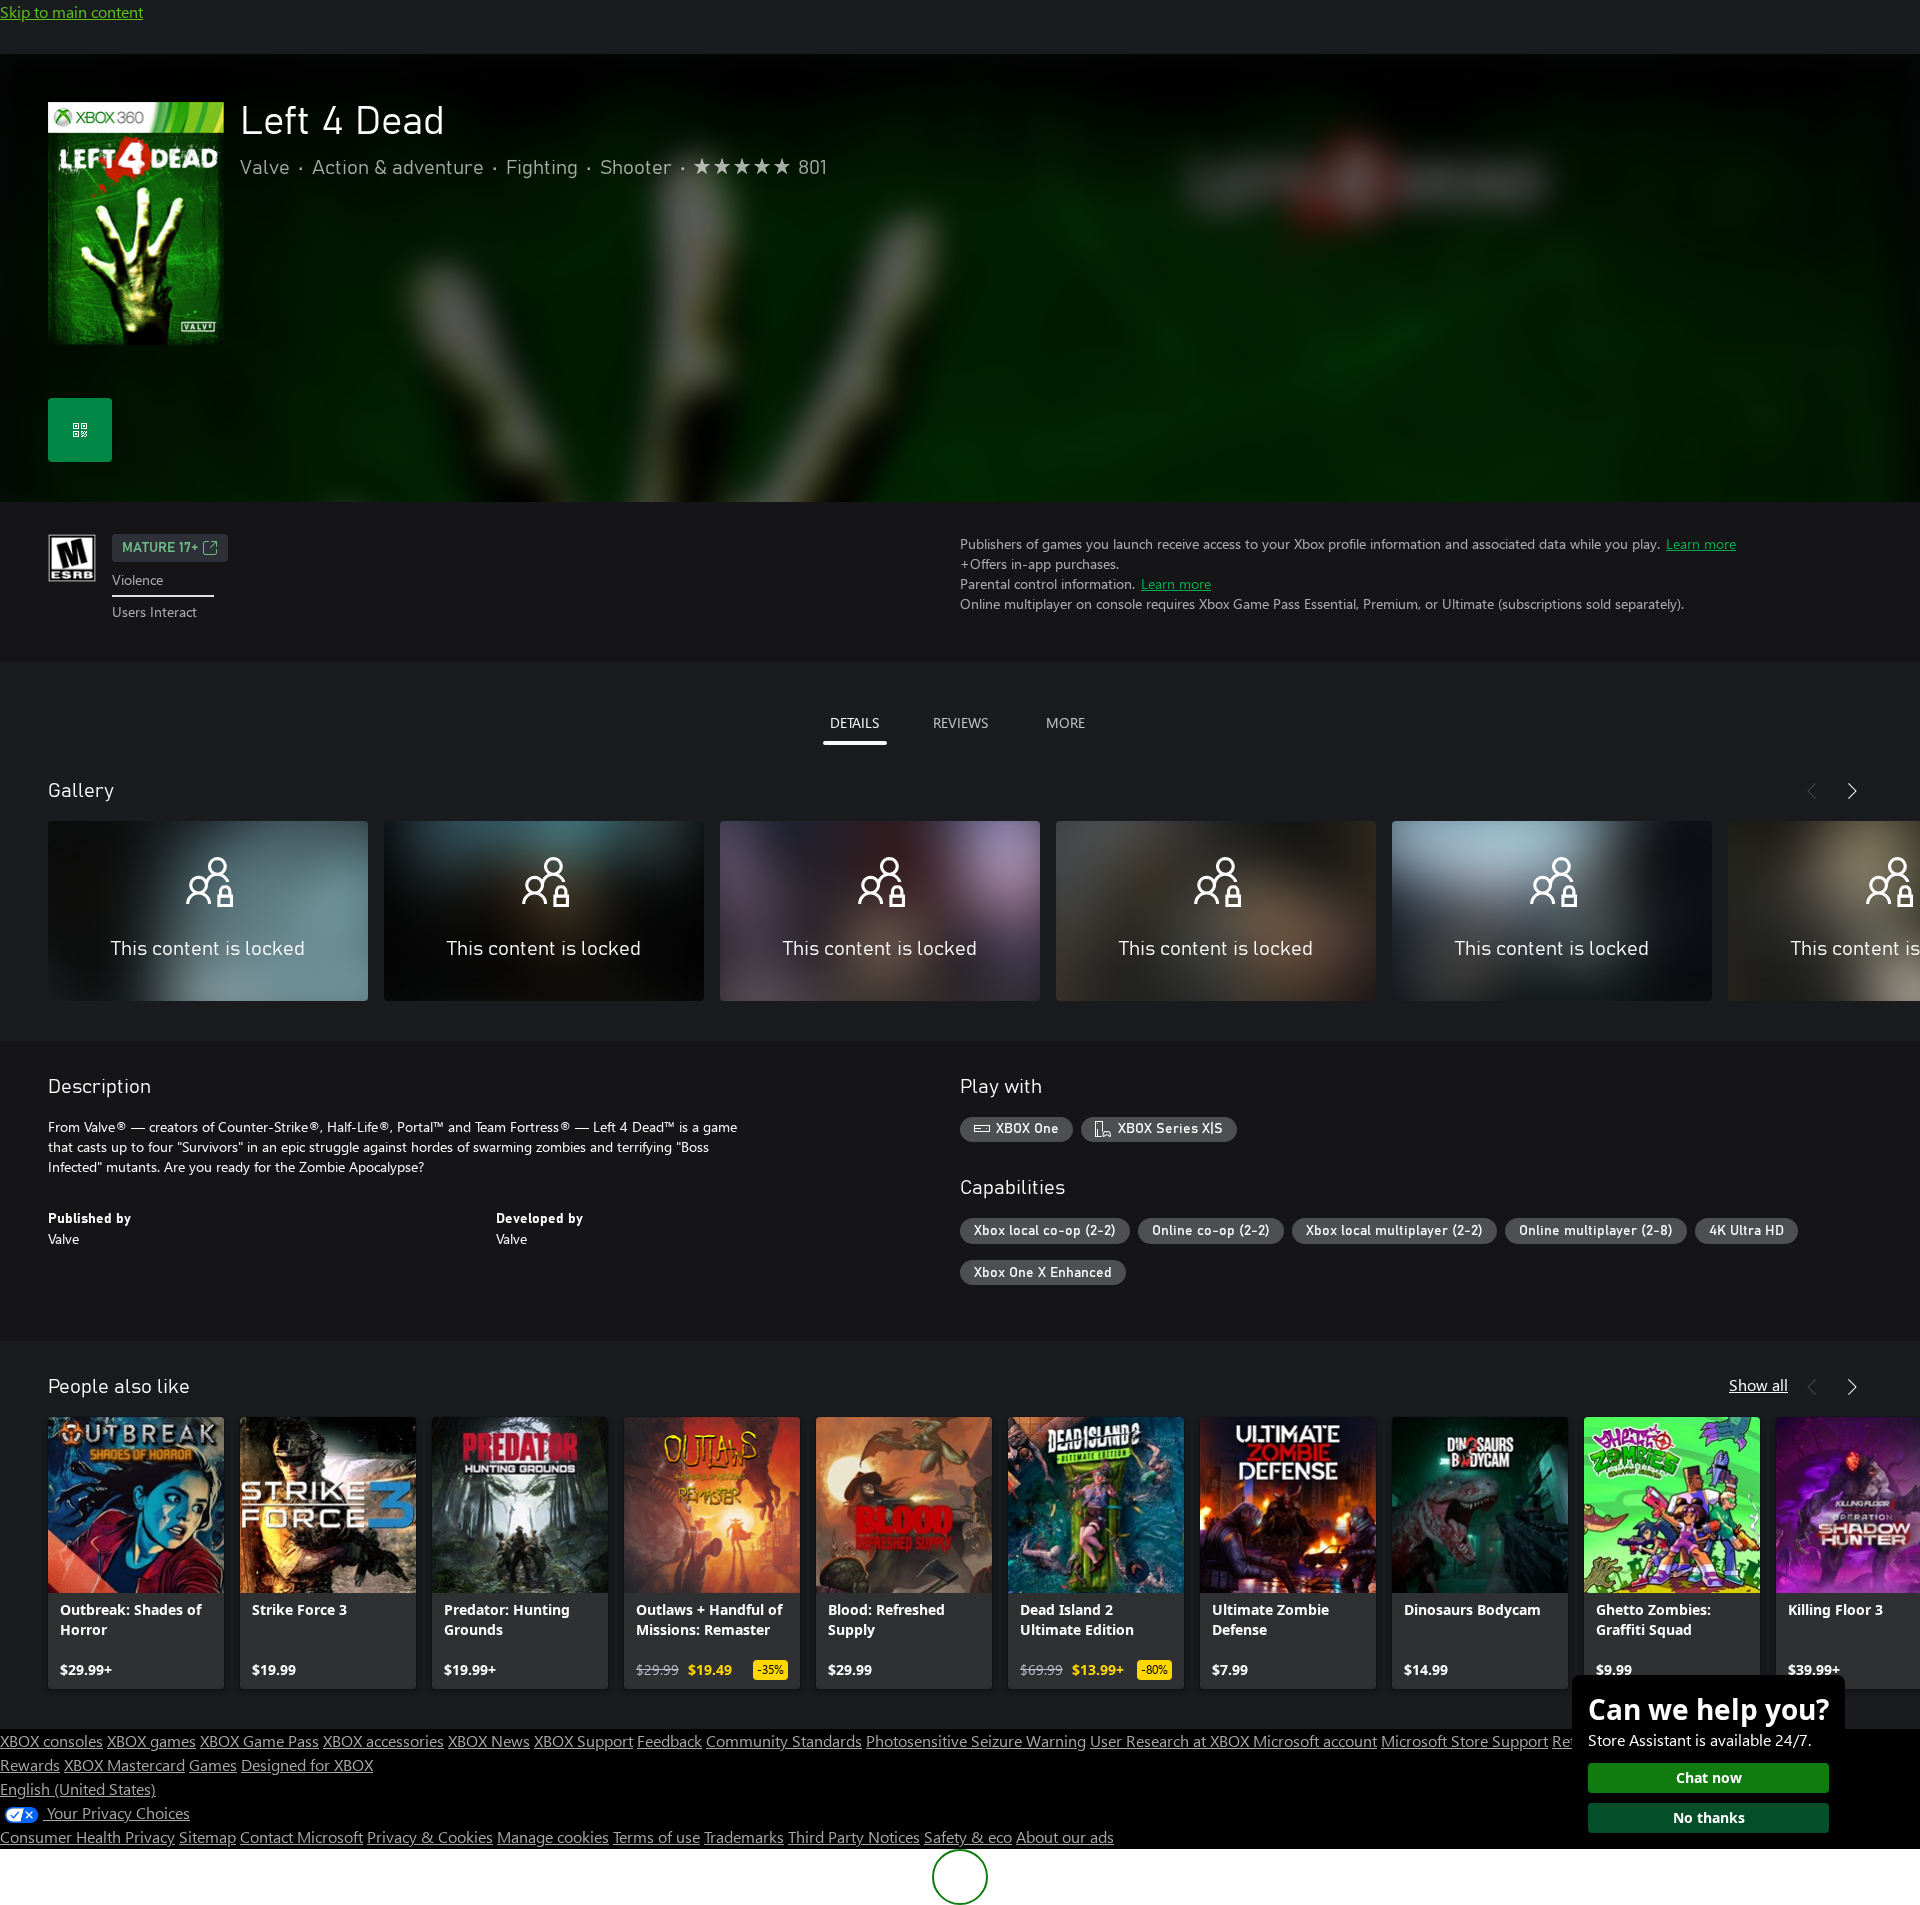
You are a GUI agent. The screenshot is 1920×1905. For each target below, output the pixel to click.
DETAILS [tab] (854, 722)
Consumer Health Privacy (87, 1836)
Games (213, 1764)
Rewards (30, 1764)
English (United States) (78, 1788)
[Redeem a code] (80, 430)
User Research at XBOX (1171, 1740)
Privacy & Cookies (430, 1836)
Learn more (1701, 543)
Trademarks (744, 1836)
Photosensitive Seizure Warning (976, 1740)
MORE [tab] (1065, 722)
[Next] (1852, 791)
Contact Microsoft (301, 1836)
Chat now (1709, 1777)
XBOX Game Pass (259, 1740)
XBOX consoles (51, 1740)
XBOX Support (583, 1740)
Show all (1758, 1384)
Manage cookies (553, 1836)
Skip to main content (71, 11)
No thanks (1709, 1817)
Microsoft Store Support (1464, 1740)
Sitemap (207, 1836)
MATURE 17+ (160, 548)
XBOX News (489, 1740)
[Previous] (1812, 791)
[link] (136, 1553)
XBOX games (151, 1740)
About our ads (1065, 1836)
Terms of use (656, 1836)
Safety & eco (968, 1836)
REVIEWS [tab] (960, 722)
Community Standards (784, 1740)
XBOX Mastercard (124, 1764)
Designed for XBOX (307, 1764)
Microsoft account (1315, 1740)
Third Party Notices (854, 1836)
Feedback (669, 1740)
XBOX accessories (383, 1740)
